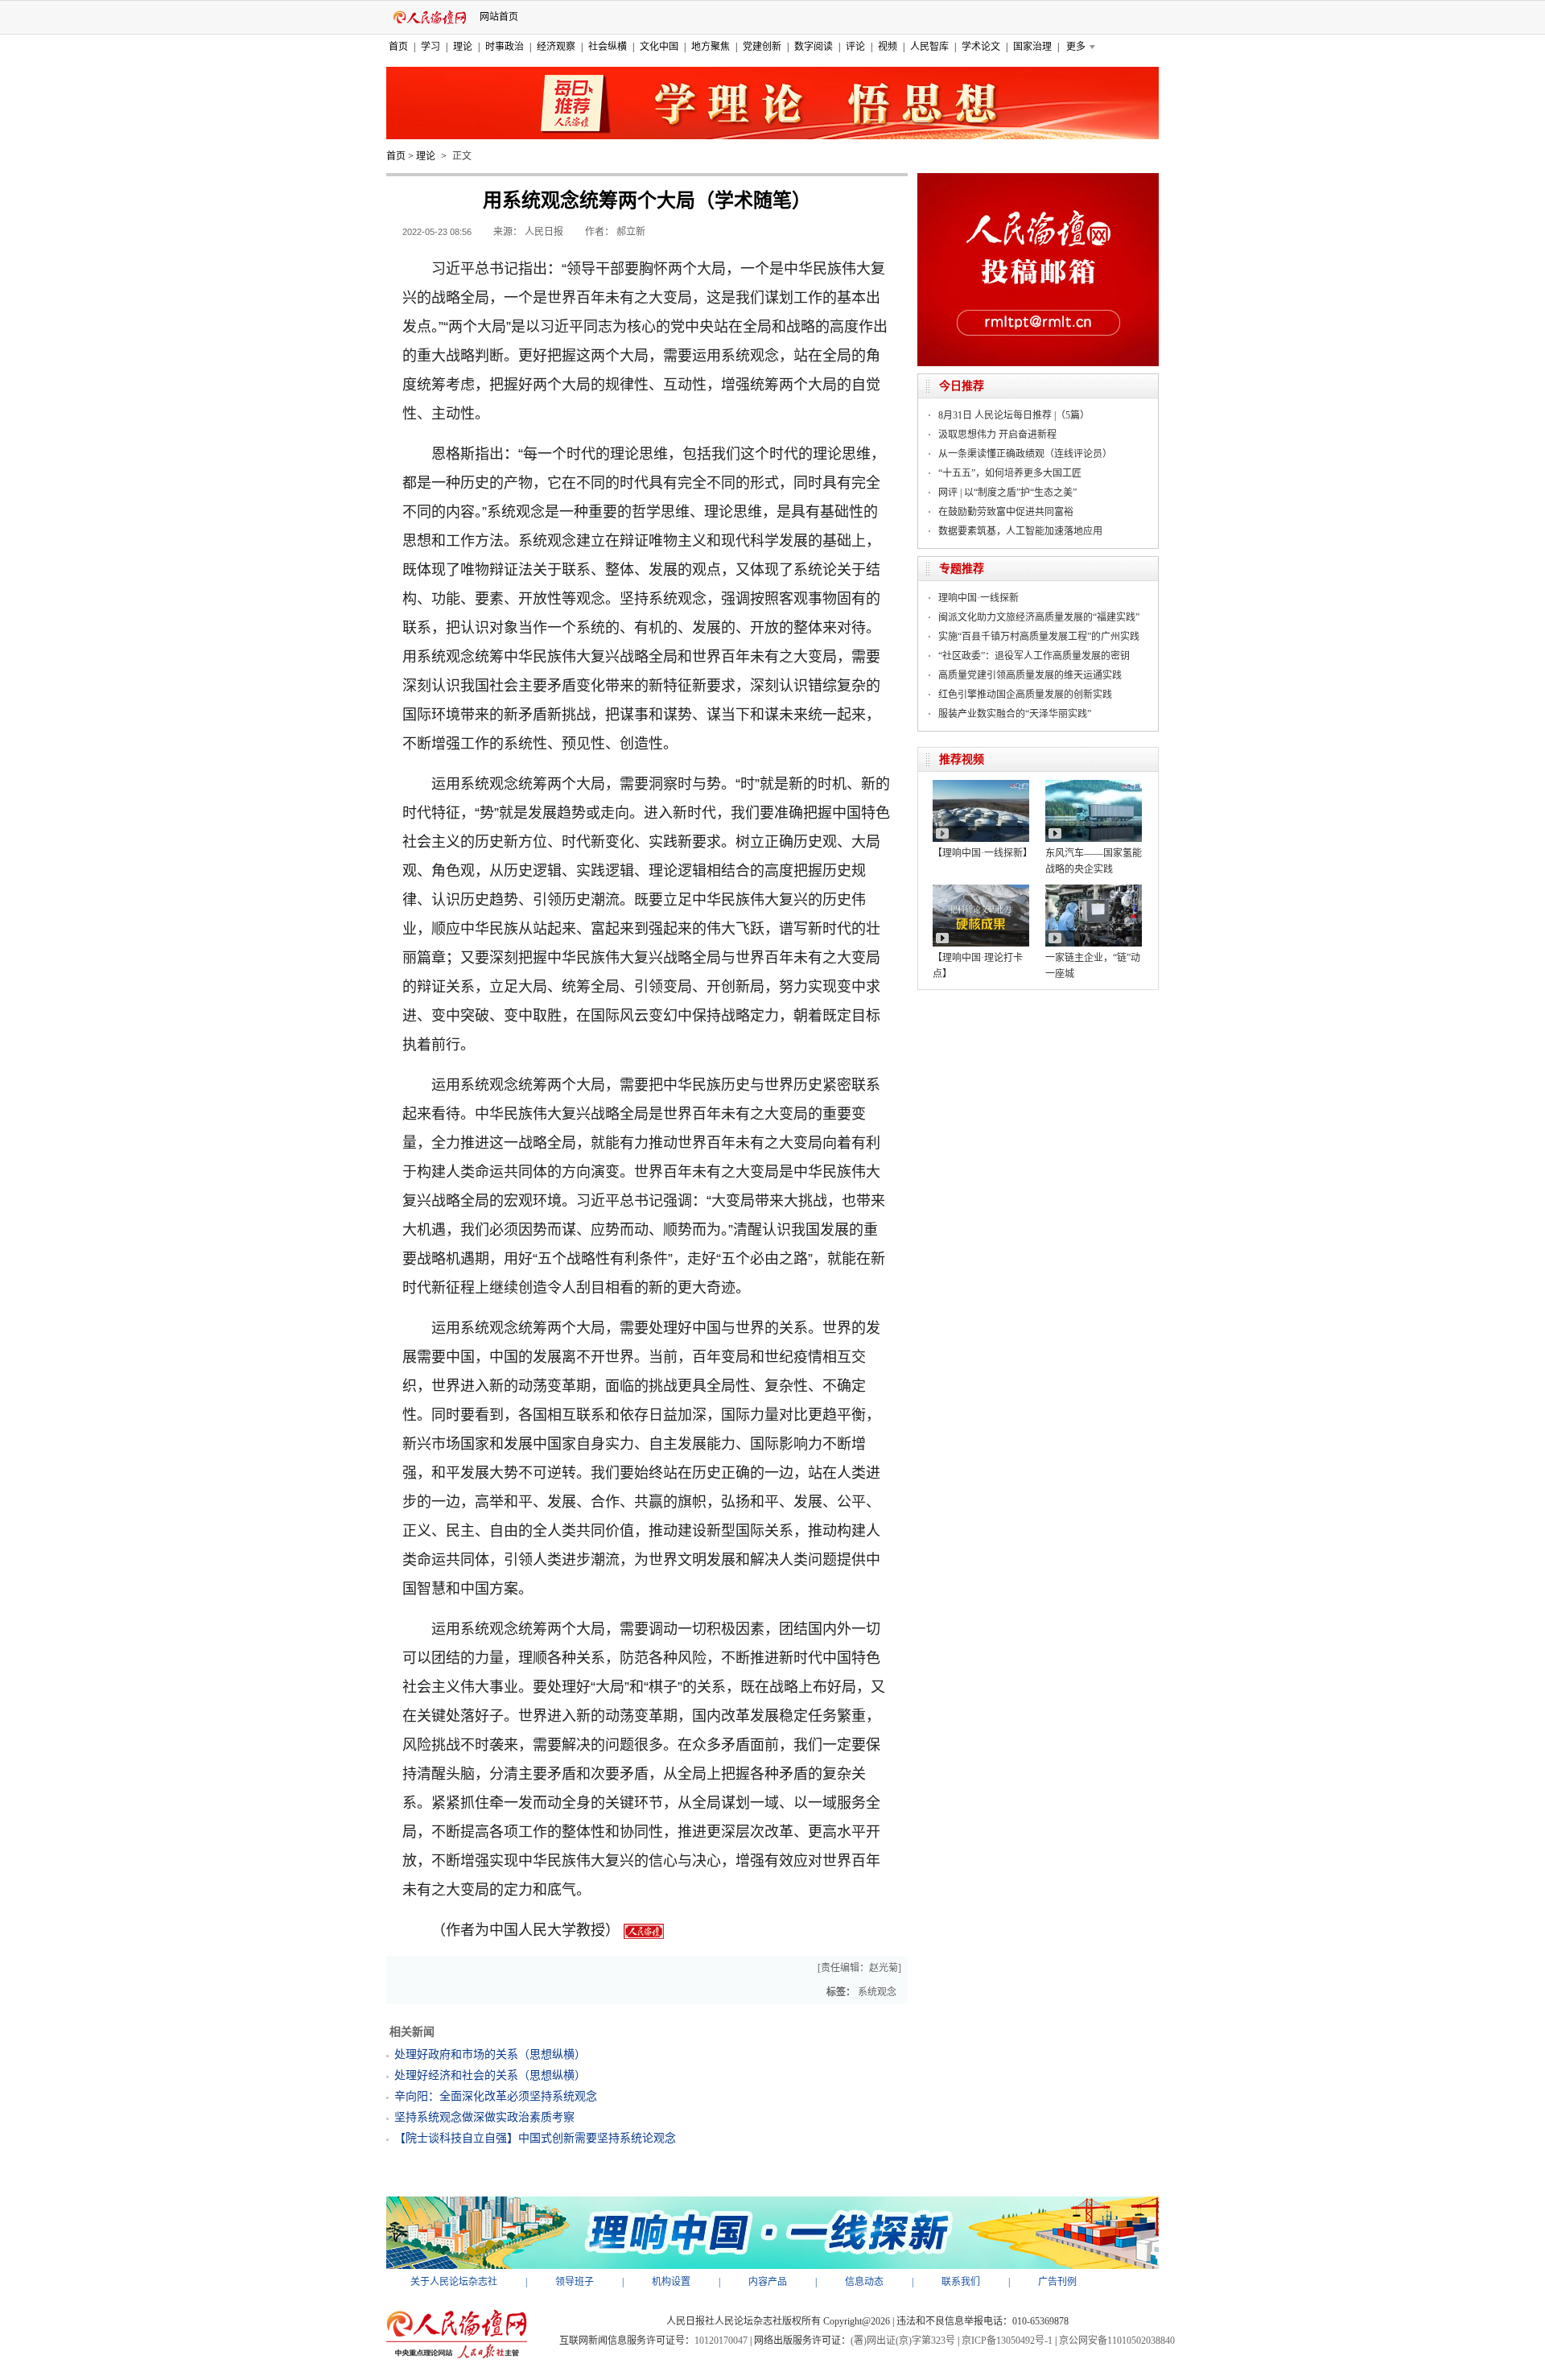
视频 (888, 47)
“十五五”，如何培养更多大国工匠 (1010, 473)
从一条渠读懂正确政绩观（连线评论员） (1025, 454)
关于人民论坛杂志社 (454, 2282)
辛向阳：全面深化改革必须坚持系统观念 (496, 2096)
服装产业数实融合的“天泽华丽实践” (1015, 714)
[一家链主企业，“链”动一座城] (1094, 890)
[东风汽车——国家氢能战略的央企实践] (1094, 786)
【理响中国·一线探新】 (983, 853)
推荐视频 (962, 759)
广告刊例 (1057, 2282)
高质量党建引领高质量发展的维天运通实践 (1030, 675)
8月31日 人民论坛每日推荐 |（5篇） (1014, 415)
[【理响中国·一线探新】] (981, 786)
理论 (463, 47)
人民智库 (929, 47)
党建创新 (762, 47)
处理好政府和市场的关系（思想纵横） (490, 2054)
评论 (855, 47)
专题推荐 (962, 569)
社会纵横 (608, 47)
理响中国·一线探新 (978, 598)
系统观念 (877, 1992)
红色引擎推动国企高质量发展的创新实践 (1025, 695)
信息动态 (864, 2282)
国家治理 (1032, 47)
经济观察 (556, 47)
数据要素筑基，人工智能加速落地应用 (1020, 531)
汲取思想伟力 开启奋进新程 (997, 435)
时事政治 (505, 47)
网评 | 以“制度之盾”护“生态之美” (1007, 493)
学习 (431, 47)
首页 (398, 47)
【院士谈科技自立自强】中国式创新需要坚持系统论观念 (535, 2138)
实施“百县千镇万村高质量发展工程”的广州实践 (1039, 637)
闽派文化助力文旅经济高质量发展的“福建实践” (1039, 617)
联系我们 (961, 2282)
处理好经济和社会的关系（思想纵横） (490, 2075)
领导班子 (575, 2282)
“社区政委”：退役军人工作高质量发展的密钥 (1034, 656)
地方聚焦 (711, 47)
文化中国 (659, 47)
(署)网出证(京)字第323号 (903, 2341)
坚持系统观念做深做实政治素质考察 (484, 2117)
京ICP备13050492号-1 (1007, 2341)
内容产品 (768, 2282)
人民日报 (544, 232)
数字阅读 (814, 47)
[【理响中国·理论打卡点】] (981, 890)
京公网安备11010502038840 (1117, 2341)
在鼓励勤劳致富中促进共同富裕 (1006, 512)
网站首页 (499, 17)
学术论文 (981, 47)
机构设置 (671, 2282)
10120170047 (721, 2341)
